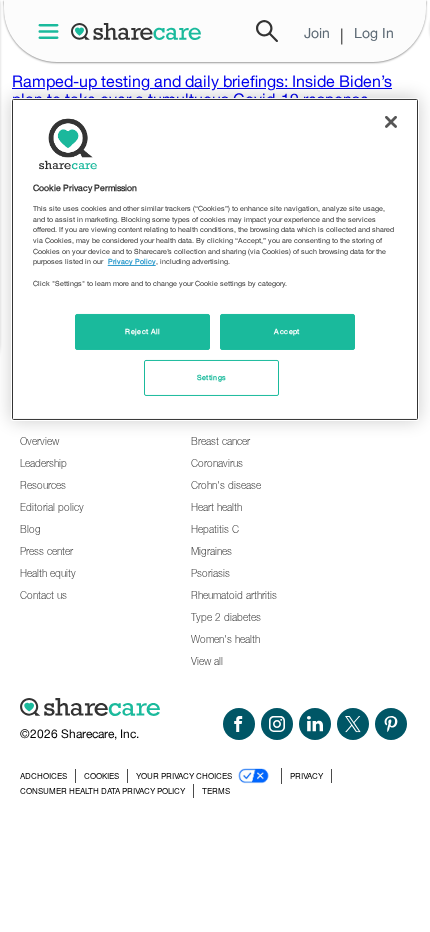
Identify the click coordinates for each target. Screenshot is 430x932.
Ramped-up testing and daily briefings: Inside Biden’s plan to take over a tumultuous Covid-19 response (202, 90)
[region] (215, 259)
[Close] (391, 122)
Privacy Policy (132, 261)
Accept (286, 331)
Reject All (143, 331)
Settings (212, 377)
